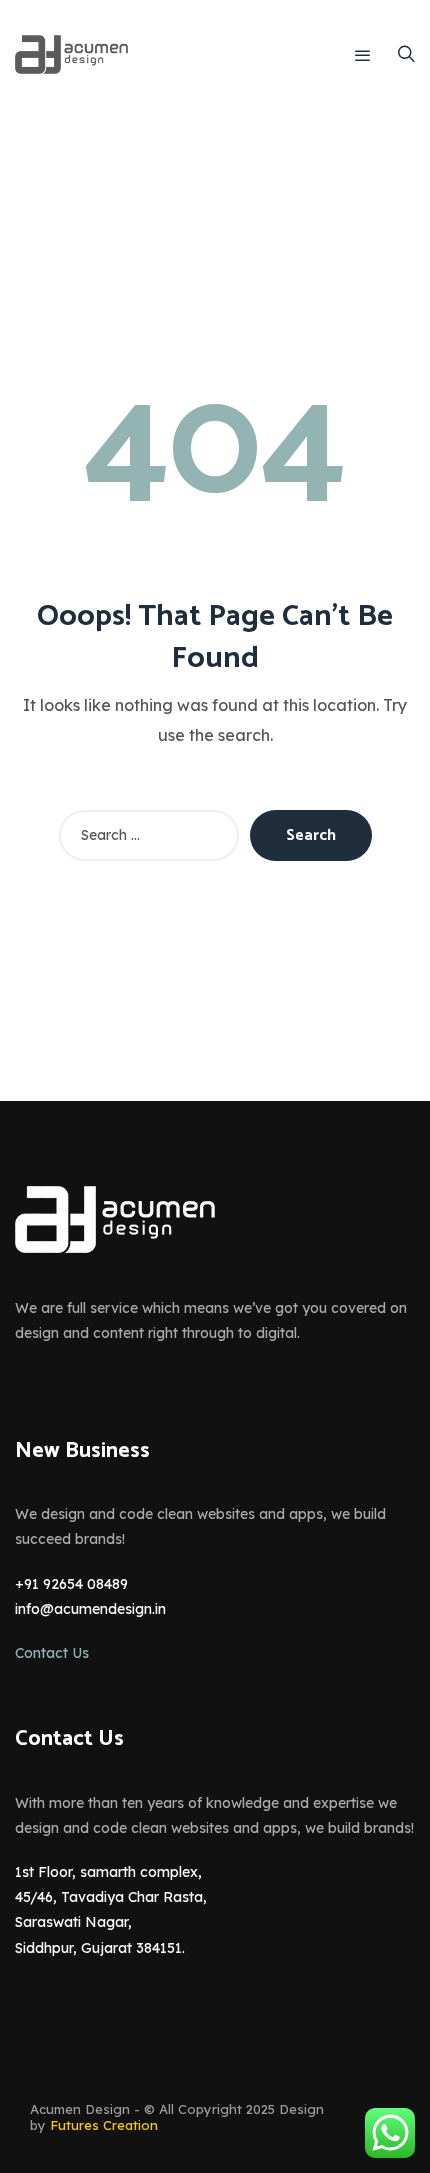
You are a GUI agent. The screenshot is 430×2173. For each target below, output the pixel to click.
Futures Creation (104, 2125)
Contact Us (52, 1653)
